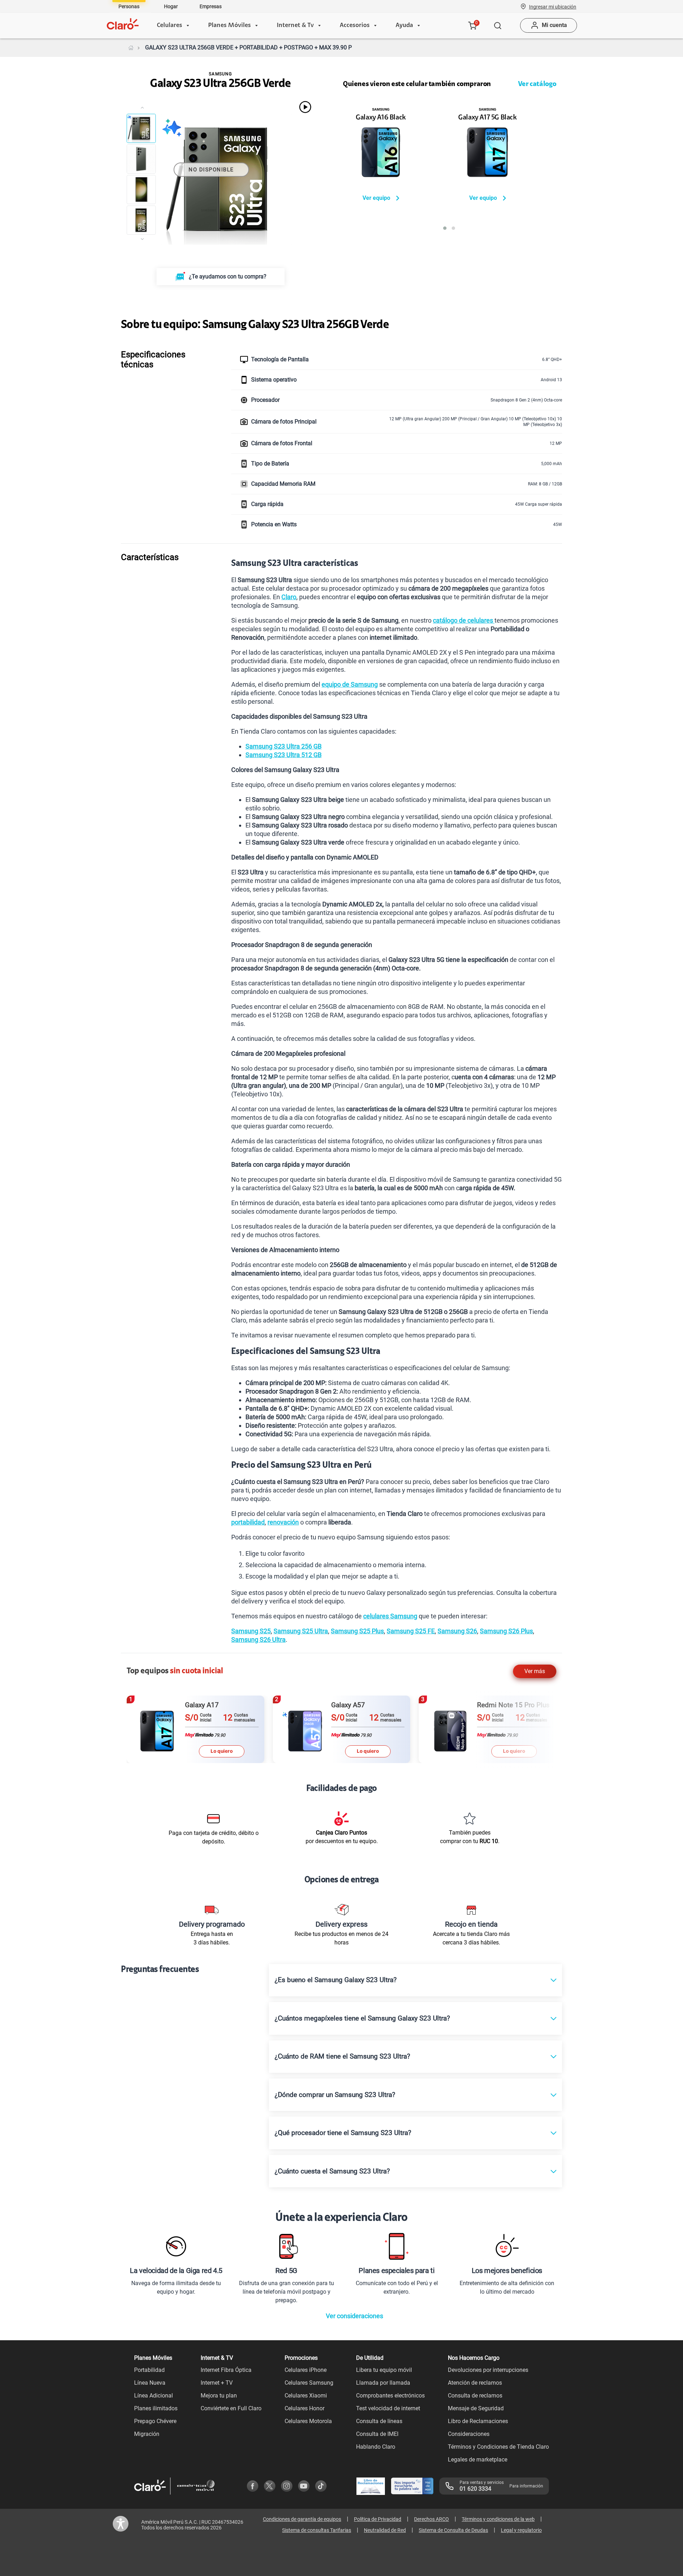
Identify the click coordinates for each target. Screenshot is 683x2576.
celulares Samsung (390, 1616)
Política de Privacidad (378, 2519)
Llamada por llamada (383, 2383)
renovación (283, 1522)
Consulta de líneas (379, 2421)
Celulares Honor (305, 2408)
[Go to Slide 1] (141, 128)
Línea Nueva (150, 2383)
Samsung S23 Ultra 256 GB (284, 746)
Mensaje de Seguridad (476, 2408)
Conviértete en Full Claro (231, 2408)
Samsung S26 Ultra (258, 1640)
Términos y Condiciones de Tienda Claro (498, 2447)
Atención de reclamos (475, 2383)
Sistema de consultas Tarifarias (317, 2530)
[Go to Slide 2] (141, 159)
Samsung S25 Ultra (301, 1631)
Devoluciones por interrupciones (488, 2370)
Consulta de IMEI (377, 2434)
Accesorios (355, 26)
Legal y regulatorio (521, 2530)
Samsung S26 (457, 1631)
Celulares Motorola (308, 2421)
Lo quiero (222, 1751)
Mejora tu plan (219, 2396)
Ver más (535, 1671)
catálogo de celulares (464, 620)
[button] (553, 6)
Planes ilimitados (156, 2408)
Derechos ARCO (431, 2519)
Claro (289, 597)
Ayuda (404, 26)
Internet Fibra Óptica (226, 2370)
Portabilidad (149, 2370)
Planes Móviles (229, 26)
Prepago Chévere (155, 2421)
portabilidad (248, 1522)
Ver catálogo (537, 84)
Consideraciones (469, 2434)
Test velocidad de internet (388, 2408)
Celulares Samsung (309, 2383)
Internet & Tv (295, 26)
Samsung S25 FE (411, 1631)
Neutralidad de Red (385, 2530)
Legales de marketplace (478, 2460)
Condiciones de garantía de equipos (302, 2519)
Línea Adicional (153, 2396)
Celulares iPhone (306, 2370)
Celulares (170, 26)
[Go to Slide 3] (141, 190)
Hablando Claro (376, 2447)
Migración (147, 2434)
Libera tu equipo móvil (384, 2370)
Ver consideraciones (354, 2316)
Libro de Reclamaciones (478, 2421)
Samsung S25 (251, 1631)
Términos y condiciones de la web (498, 2519)
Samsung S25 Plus (357, 1631)
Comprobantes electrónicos (390, 2396)
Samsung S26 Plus (506, 1631)
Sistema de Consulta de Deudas (453, 2530)
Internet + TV (217, 2383)
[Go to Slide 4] (141, 220)
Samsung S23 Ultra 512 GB (284, 755)
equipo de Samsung (350, 684)
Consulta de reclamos (475, 2396)
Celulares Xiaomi (306, 2396)
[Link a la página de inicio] (131, 48)
